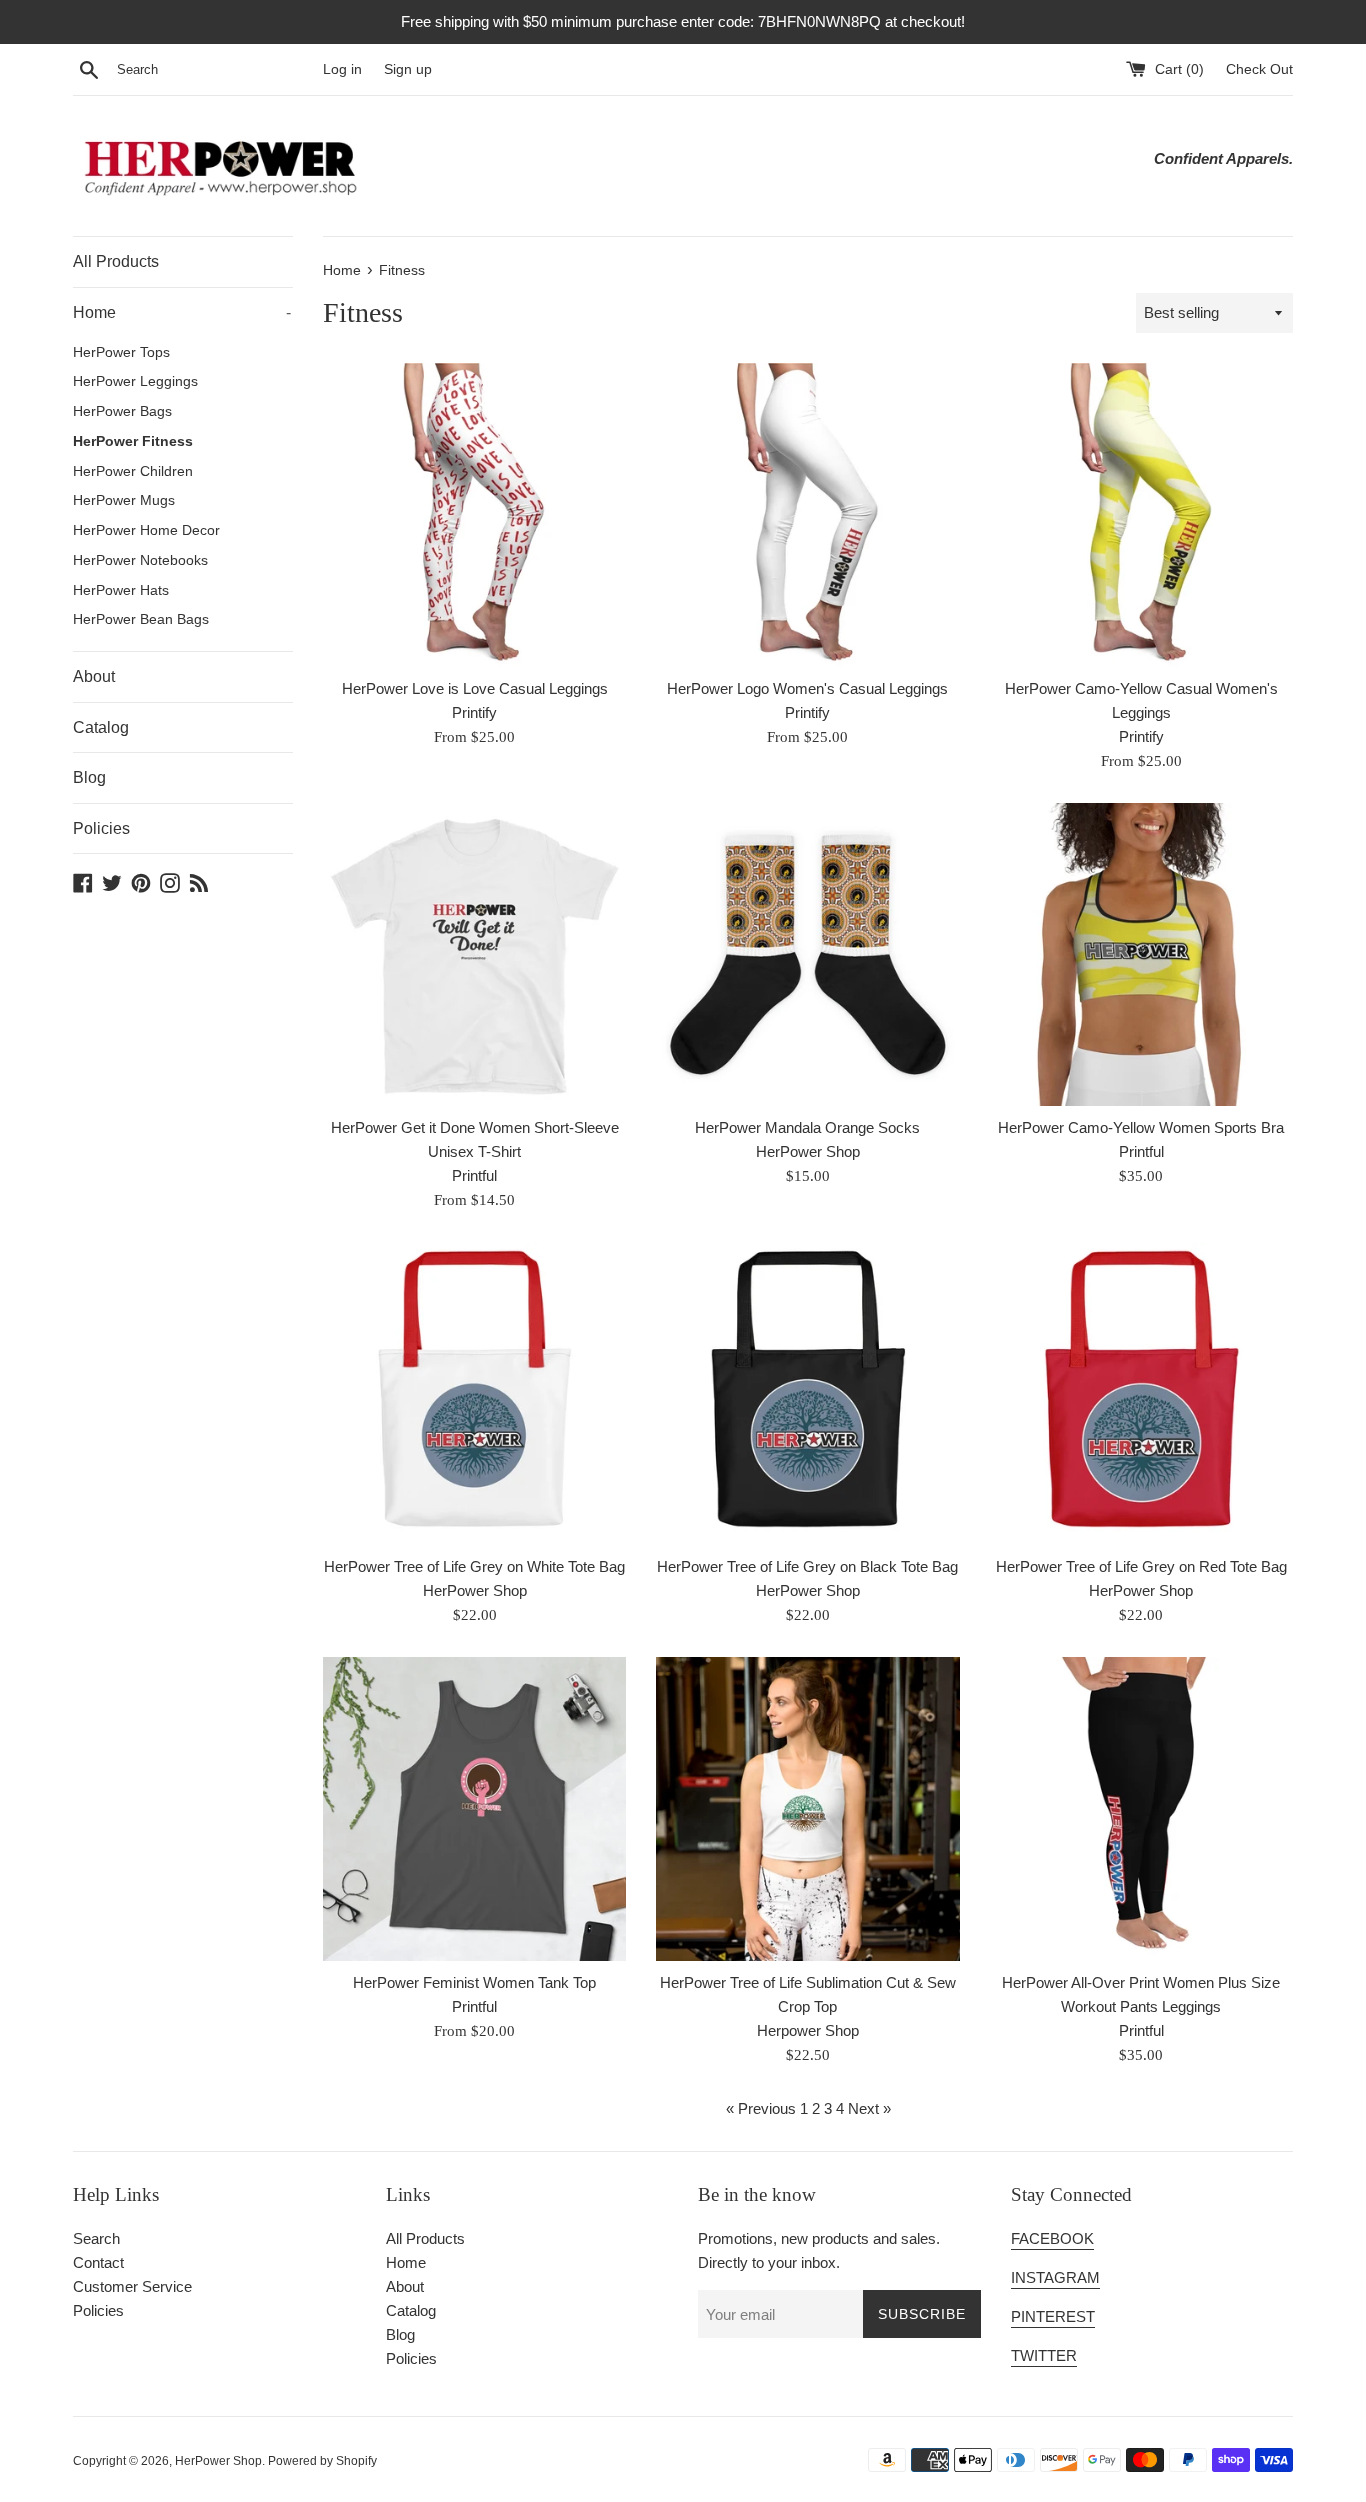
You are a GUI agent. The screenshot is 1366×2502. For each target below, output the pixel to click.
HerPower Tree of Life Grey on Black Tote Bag (807, 1566)
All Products (116, 261)
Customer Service (132, 2286)
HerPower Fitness (133, 441)
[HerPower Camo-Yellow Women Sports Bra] (1141, 954)
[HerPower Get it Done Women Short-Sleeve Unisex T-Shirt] (474, 954)
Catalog (101, 727)
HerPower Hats (121, 590)
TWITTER (1044, 2355)
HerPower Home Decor (146, 530)
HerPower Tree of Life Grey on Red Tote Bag (1141, 1566)
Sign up (408, 69)
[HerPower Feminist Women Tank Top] (474, 1808)
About (94, 676)
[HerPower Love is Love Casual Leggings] (474, 514)
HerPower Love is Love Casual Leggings (475, 688)
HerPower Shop (218, 2461)
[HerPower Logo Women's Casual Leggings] (807, 514)
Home (182, 312)
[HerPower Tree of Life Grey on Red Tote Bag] (1141, 1393)
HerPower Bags (122, 411)
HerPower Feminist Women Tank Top (474, 1982)
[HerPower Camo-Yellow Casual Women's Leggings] (1141, 514)
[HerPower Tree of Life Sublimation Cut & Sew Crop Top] (807, 1808)
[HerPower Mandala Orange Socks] (807, 954)
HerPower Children (133, 471)
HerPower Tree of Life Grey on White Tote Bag (474, 1566)
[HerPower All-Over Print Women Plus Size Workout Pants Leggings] (1141, 1808)
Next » (869, 2108)
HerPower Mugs (124, 500)
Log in (342, 69)
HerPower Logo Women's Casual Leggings (807, 688)
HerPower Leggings (135, 381)
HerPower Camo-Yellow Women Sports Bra (1141, 1127)
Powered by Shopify (322, 2461)
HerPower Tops (121, 352)
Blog (89, 777)
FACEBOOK (1052, 2238)
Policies (101, 828)
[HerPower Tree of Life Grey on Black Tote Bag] (807, 1393)
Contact (98, 2262)
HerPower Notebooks (140, 560)
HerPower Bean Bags (141, 619)
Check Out (1259, 69)
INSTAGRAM (1055, 2277)
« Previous (761, 2108)
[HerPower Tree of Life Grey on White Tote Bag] (474, 1393)
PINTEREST (1053, 2316)
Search (96, 2238)
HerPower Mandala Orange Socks (807, 1127)
